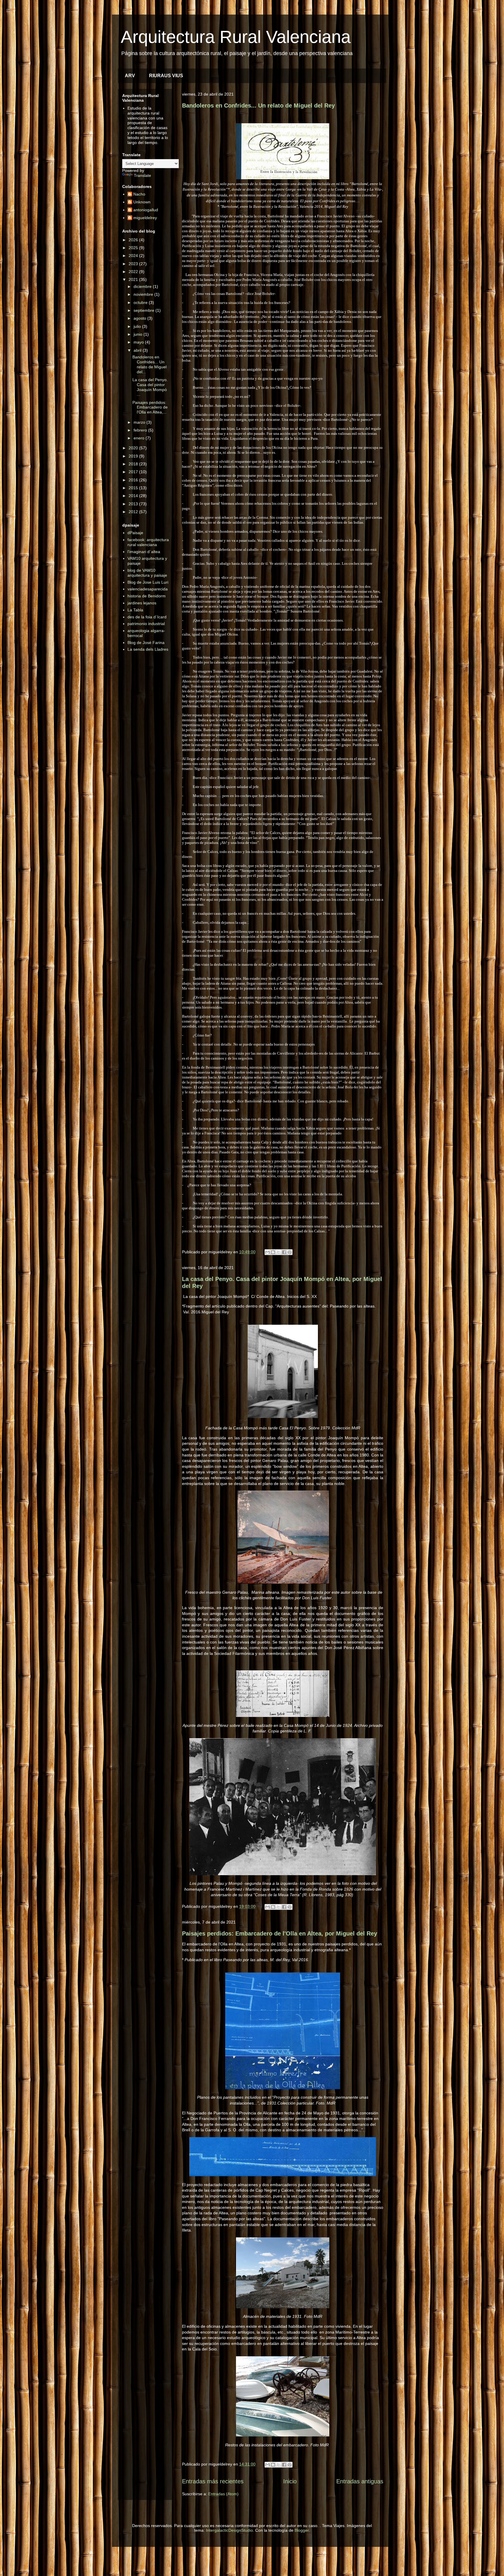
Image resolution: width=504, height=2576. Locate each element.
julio (138, 326)
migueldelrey (145, 218)
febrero (141, 430)
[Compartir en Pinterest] (290, 1252)
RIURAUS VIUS (166, 76)
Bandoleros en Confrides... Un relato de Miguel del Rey (258, 105)
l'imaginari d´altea (144, 552)
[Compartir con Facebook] (284, 1252)
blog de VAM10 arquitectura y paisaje (147, 573)
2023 (134, 264)
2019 (134, 456)
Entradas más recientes (213, 2481)
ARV (130, 76)
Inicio (290, 2481)
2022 (134, 272)
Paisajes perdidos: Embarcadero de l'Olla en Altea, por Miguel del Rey (280, 1933)
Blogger (302, 2530)
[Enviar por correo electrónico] (267, 1252)
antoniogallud (146, 210)
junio (139, 334)
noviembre (144, 294)
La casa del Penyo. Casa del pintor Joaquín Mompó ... (150, 387)
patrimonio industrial (146, 624)
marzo (140, 422)
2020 (134, 448)
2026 (134, 240)
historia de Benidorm (147, 596)
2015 (134, 488)
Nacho (139, 194)
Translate (142, 175)
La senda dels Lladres (148, 649)
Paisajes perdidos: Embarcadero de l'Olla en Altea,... (150, 407)
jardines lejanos (142, 603)
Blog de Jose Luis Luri (148, 582)
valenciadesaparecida (148, 589)
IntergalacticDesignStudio (229, 2530)
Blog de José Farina (146, 643)
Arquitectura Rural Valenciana (236, 37)
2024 (134, 256)
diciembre (143, 286)
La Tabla (135, 610)
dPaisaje (135, 533)
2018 (134, 464)
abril (138, 350)
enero (140, 438)
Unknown (142, 202)
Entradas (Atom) (223, 2494)
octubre (141, 302)
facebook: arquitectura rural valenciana (148, 542)
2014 (134, 496)
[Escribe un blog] (273, 1252)
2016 (134, 480)
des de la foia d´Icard (147, 617)
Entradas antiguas (360, 2481)
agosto (140, 318)
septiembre (145, 310)
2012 (134, 512)
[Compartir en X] (279, 1252)
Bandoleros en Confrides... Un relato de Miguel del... (149, 364)
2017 (134, 472)
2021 (134, 279)
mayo (139, 342)
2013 (134, 504)
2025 (134, 248)
